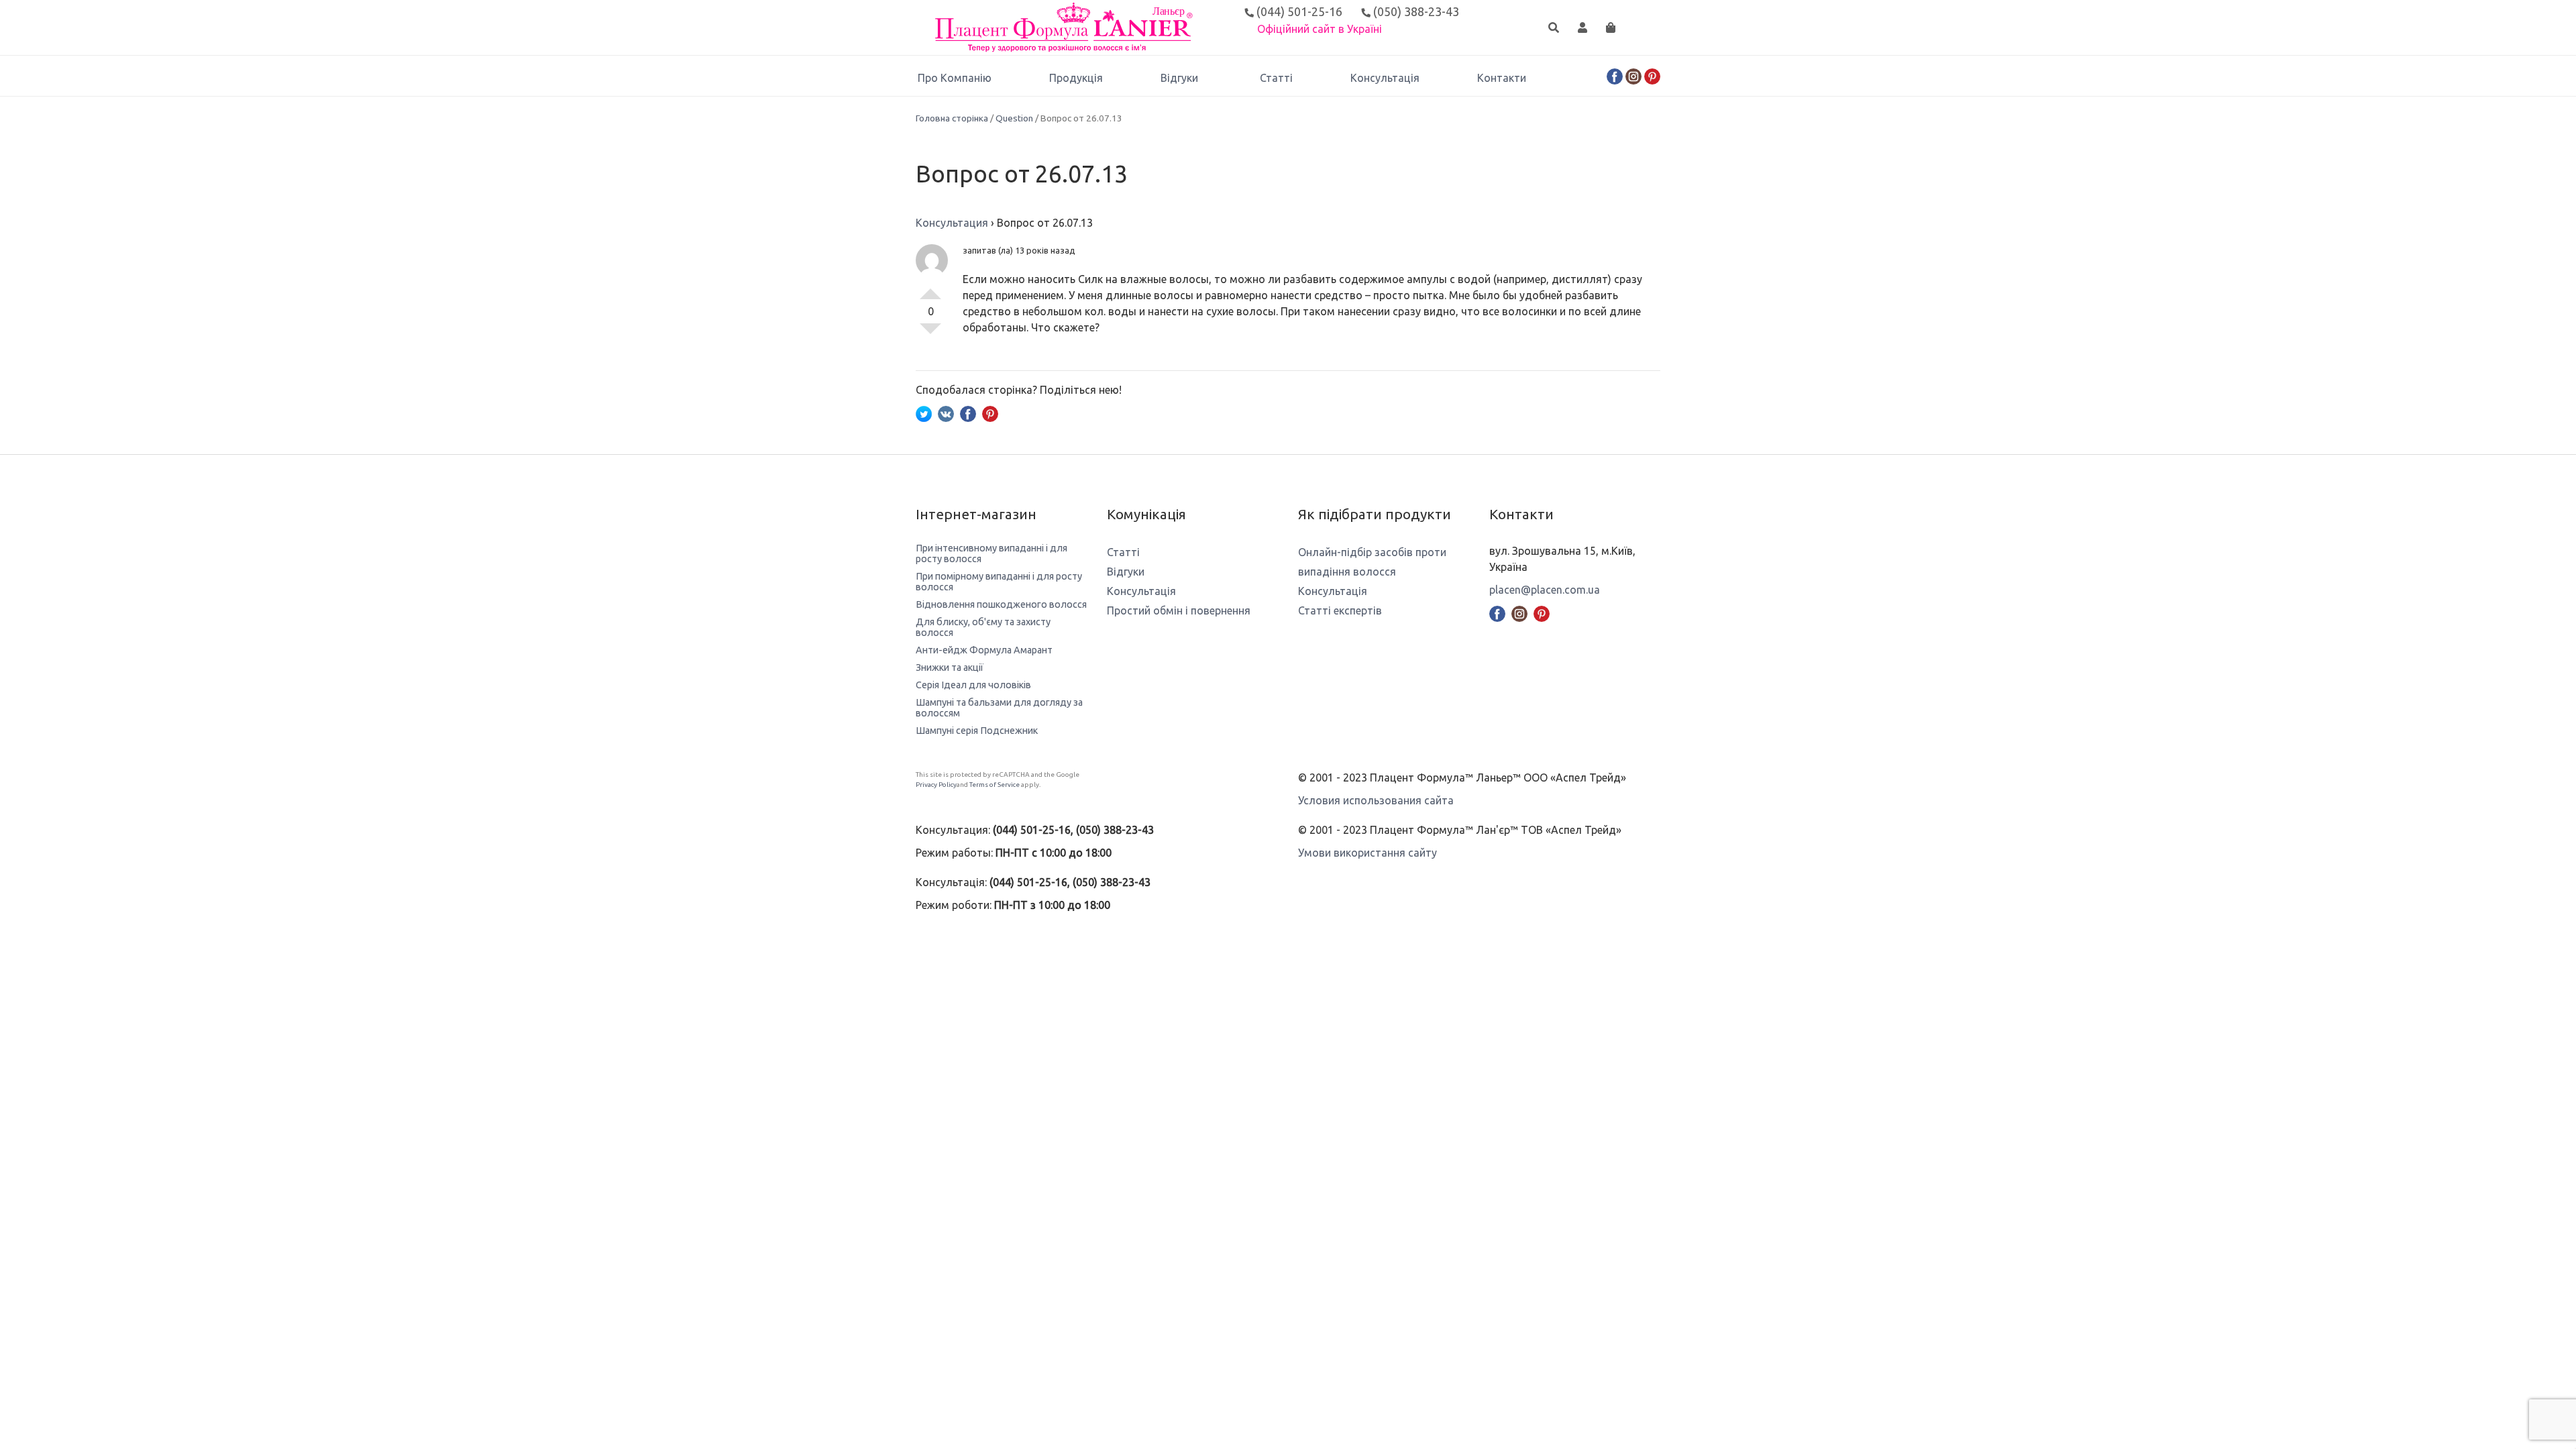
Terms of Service (995, 785)
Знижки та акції (950, 667)
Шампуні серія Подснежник (977, 731)
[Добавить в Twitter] (924, 413)
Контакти (1502, 78)
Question (1014, 118)
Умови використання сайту (1367, 853)
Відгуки (1179, 78)
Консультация (952, 223)
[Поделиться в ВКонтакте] (946, 413)
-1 (930, 334)
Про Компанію (955, 78)
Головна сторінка (952, 118)
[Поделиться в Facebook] (968, 413)
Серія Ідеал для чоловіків (973, 685)
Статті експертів (1340, 610)
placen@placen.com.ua (1545, 590)
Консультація (1385, 78)
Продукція (1076, 78)
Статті (1276, 78)
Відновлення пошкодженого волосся (1001, 604)
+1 (930, 288)
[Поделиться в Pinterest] (990, 413)
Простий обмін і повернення (1179, 610)
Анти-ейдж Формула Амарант (984, 650)
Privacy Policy (936, 785)
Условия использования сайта (1376, 800)
